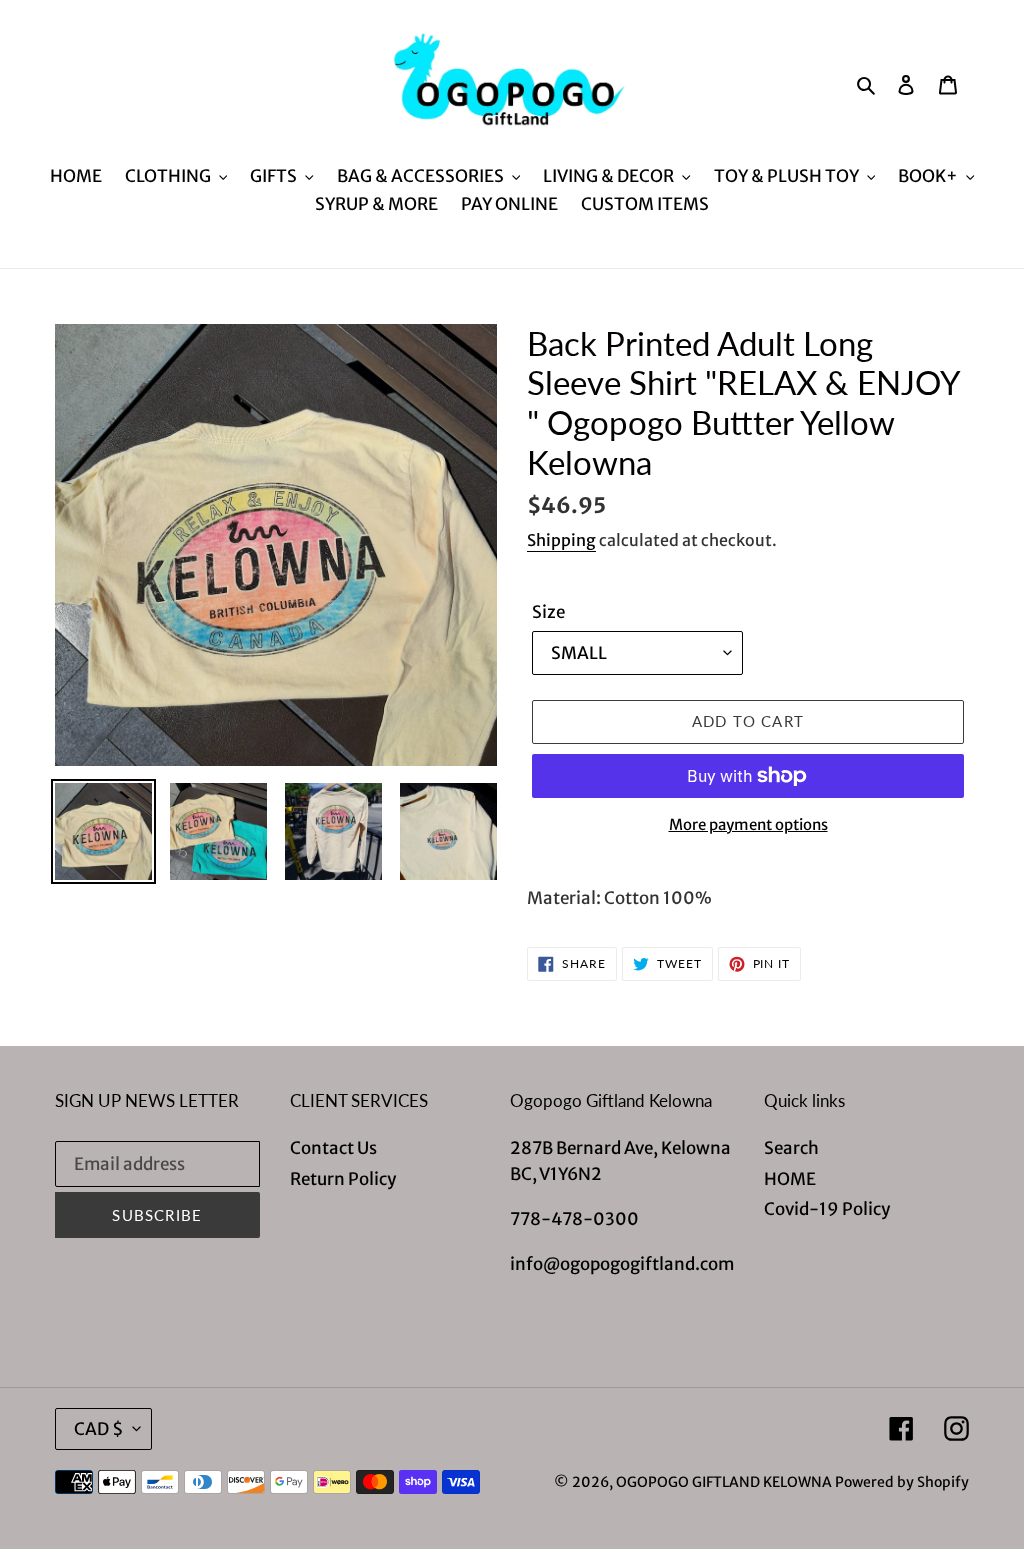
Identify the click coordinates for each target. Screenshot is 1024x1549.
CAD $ (98, 1429)
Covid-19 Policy (827, 1209)
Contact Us (333, 1148)
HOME (790, 1179)
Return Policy (343, 1179)
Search (791, 1148)
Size (548, 612)
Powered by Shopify (902, 1482)
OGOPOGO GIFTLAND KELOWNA (724, 1482)
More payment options (748, 824)
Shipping (561, 540)
